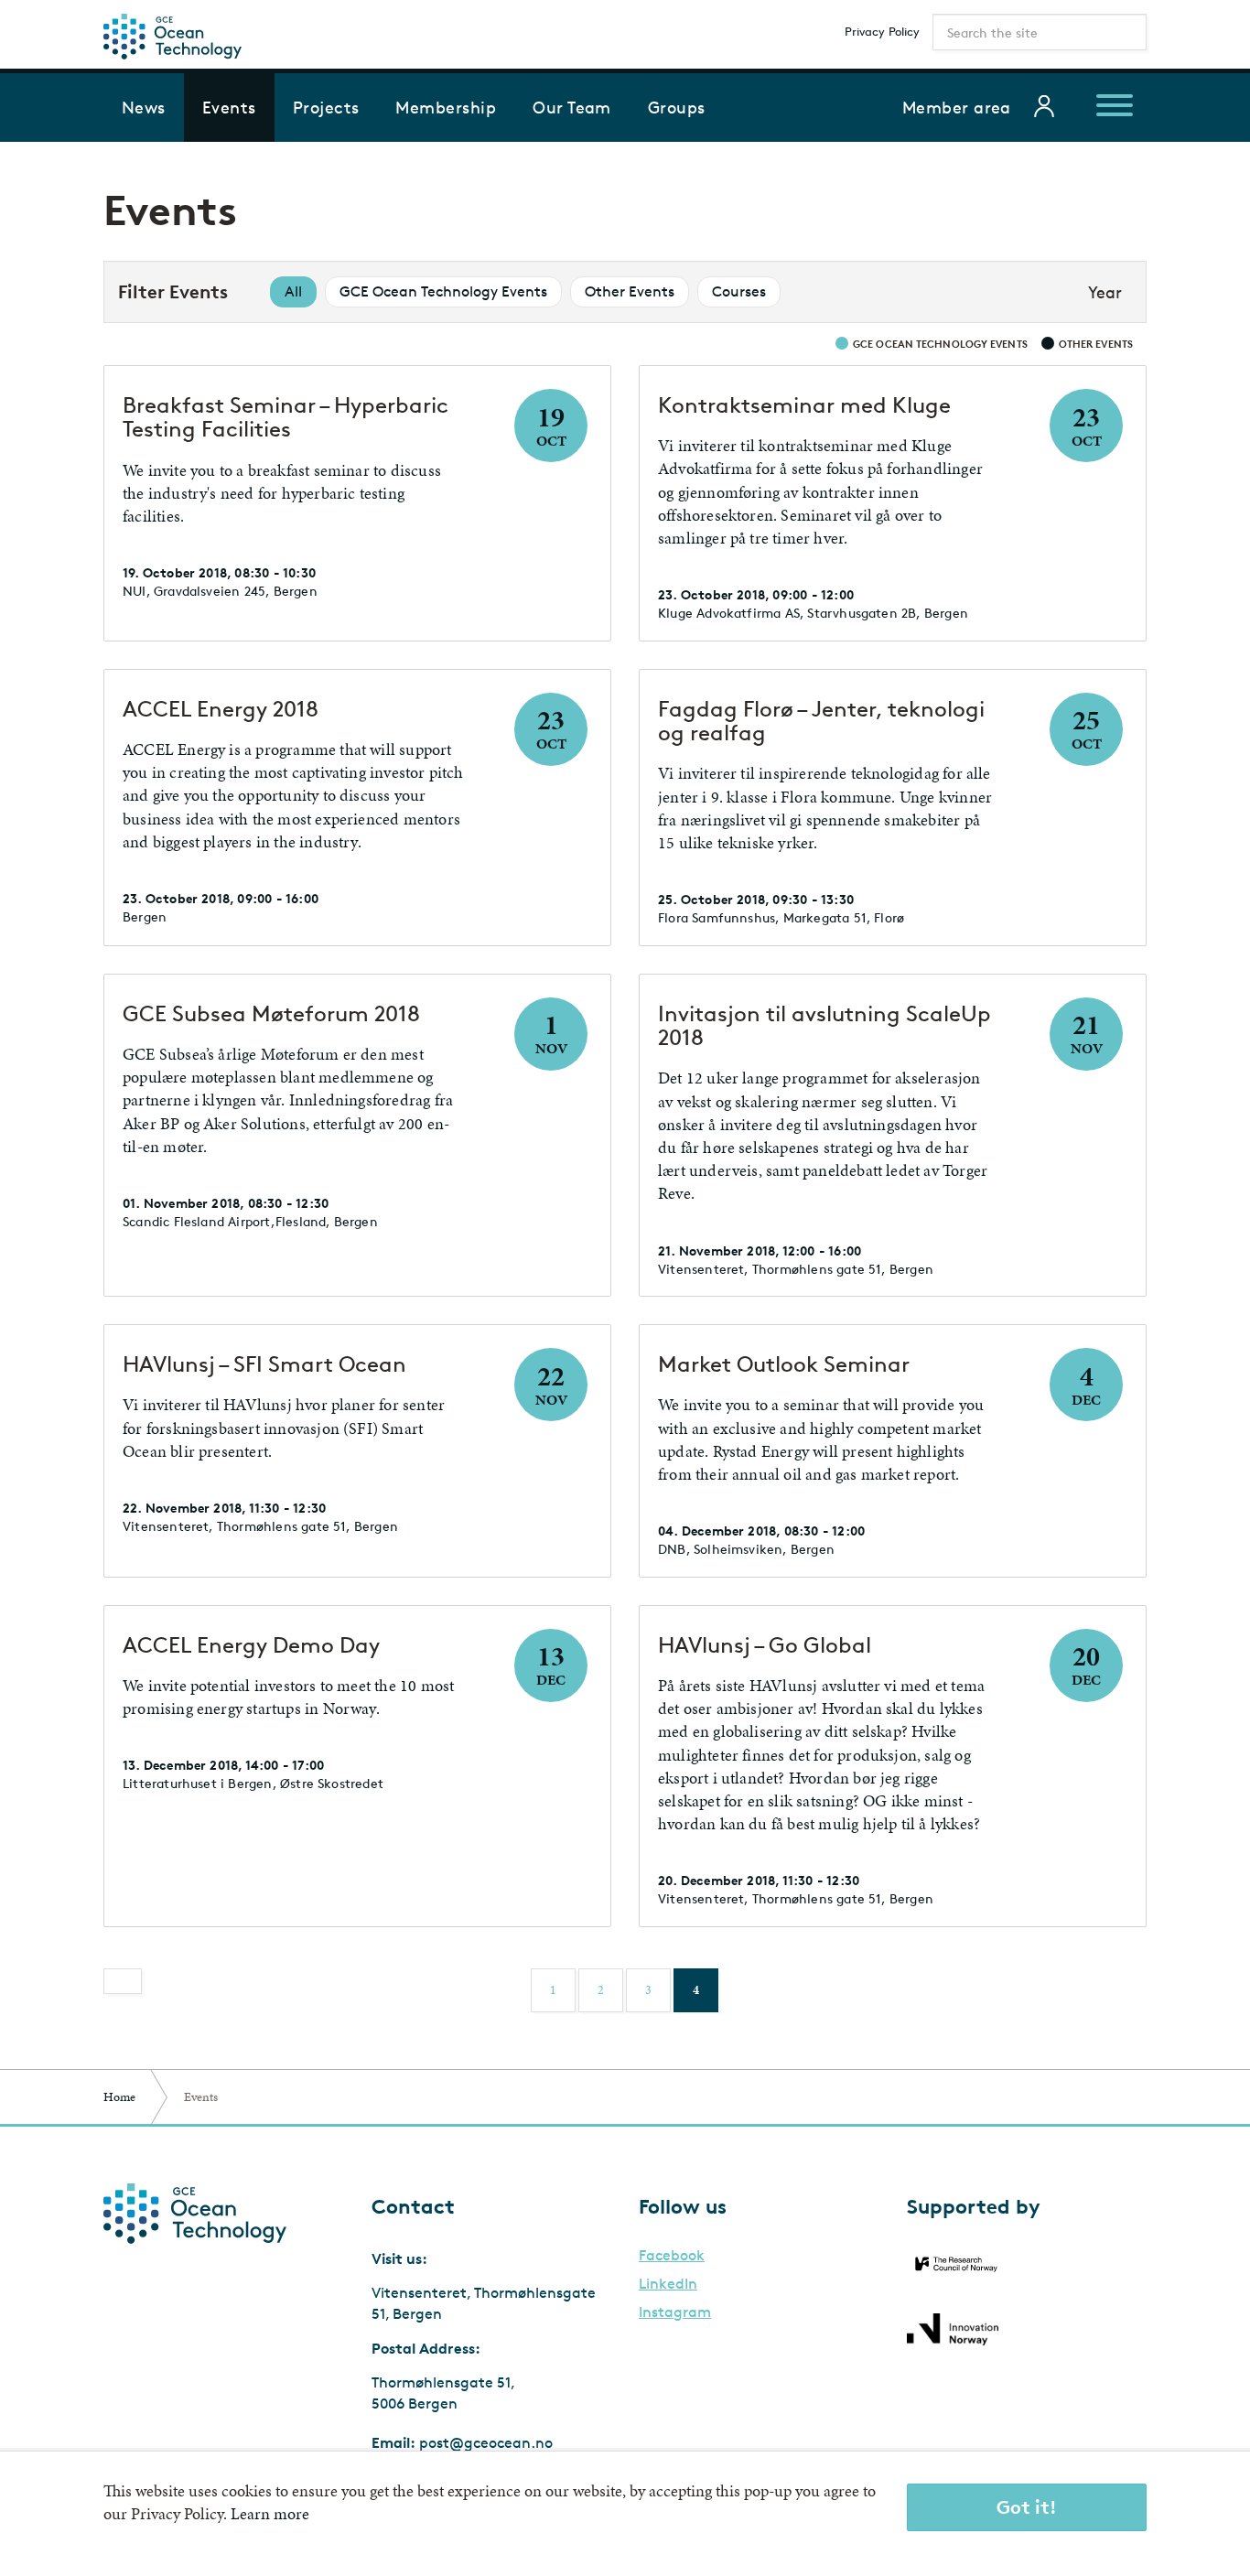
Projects (326, 107)
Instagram (675, 2312)
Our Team (572, 107)
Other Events (630, 291)
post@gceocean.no (486, 2443)
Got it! (1027, 2507)
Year (1105, 292)
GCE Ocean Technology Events (443, 291)
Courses (739, 291)
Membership (446, 107)
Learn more (270, 2514)
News (144, 107)
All (293, 291)
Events (229, 107)
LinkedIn (668, 2284)
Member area (957, 107)
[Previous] (123, 1981)
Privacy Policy (882, 31)
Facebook (672, 2256)
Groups (677, 107)
